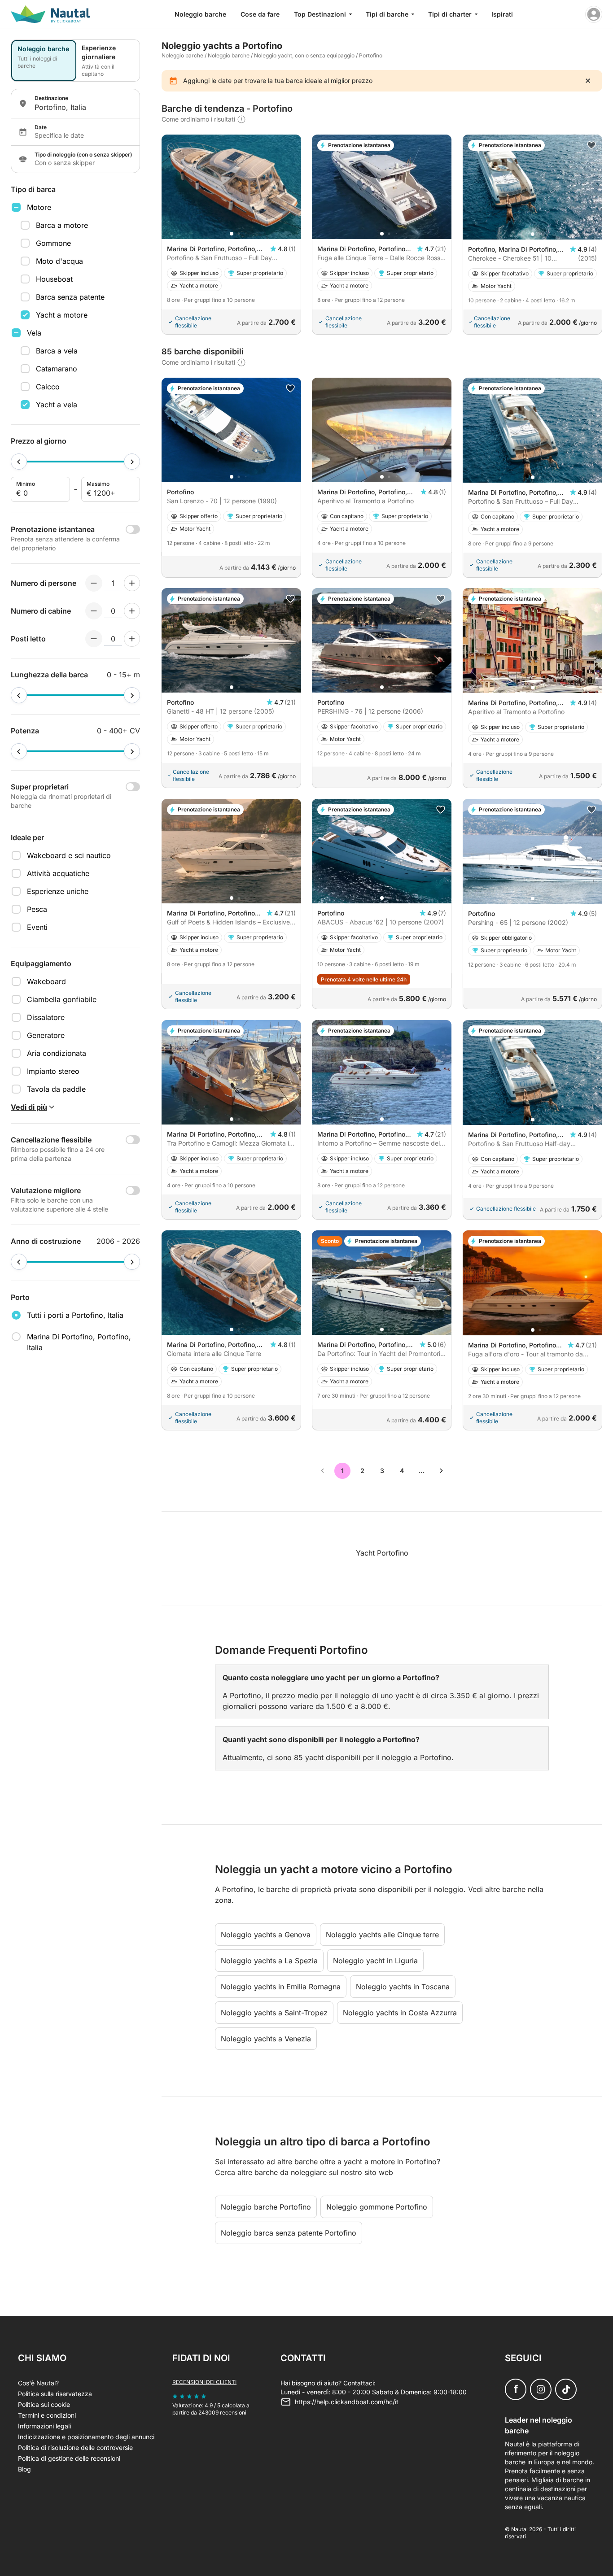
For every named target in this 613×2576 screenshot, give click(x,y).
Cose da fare (260, 14)
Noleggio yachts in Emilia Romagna (281, 1987)
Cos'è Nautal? (38, 2383)
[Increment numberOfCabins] (132, 611)
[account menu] (594, 14)
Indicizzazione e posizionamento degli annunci (86, 2437)
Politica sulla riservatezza (55, 2394)
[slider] (19, 462)
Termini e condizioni (47, 2415)
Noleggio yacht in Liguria (375, 1961)
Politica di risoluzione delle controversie (75, 2447)
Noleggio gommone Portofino (377, 2207)
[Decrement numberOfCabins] (94, 611)
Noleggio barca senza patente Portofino (289, 2233)
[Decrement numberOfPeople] (94, 583)
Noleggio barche (200, 14)
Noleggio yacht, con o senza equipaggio (304, 55)
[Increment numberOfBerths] (132, 639)
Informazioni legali (44, 2426)
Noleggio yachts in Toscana (403, 1987)
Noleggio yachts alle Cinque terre (382, 1935)
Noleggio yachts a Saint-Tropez (274, 2013)
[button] (232, 234)
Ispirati (502, 14)
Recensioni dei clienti (204, 2382)
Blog (24, 2469)
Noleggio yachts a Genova (266, 1935)
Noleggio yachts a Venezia (266, 2039)
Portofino (371, 55)
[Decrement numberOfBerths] (94, 639)
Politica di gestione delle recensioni (69, 2458)
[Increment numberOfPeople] (132, 583)
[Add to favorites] (591, 145)
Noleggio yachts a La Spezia (269, 1961)
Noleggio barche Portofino (266, 2207)
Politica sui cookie (44, 2404)
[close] (588, 81)
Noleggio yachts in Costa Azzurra (400, 2013)
